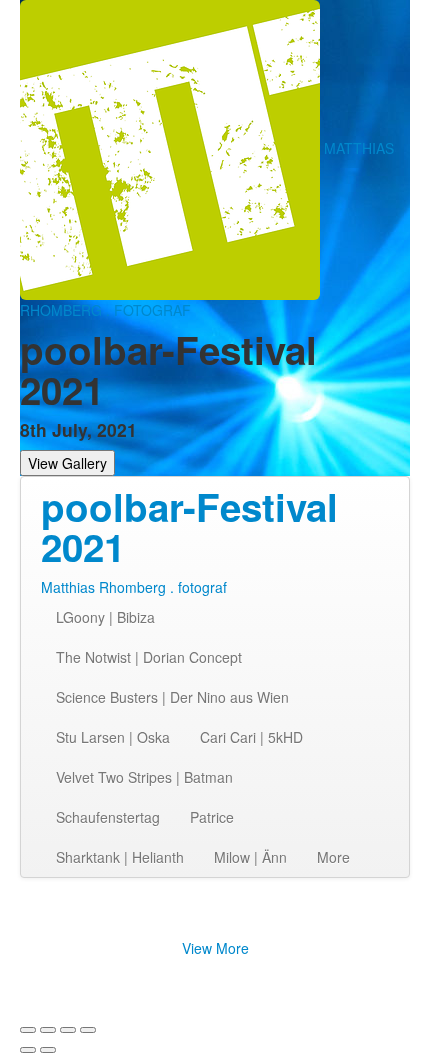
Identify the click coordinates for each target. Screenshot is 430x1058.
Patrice (212, 817)
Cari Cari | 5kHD (251, 737)
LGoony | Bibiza (105, 617)
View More (215, 948)
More (333, 857)
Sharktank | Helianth (120, 857)
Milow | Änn (250, 857)
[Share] (48, 1030)
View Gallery (67, 463)
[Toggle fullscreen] (68, 1030)
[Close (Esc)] (28, 1030)
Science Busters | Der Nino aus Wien (172, 697)
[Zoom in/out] (88, 1030)
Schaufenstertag (108, 817)
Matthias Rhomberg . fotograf (134, 587)
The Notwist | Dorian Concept (149, 657)
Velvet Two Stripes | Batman (144, 777)
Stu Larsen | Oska (113, 737)
